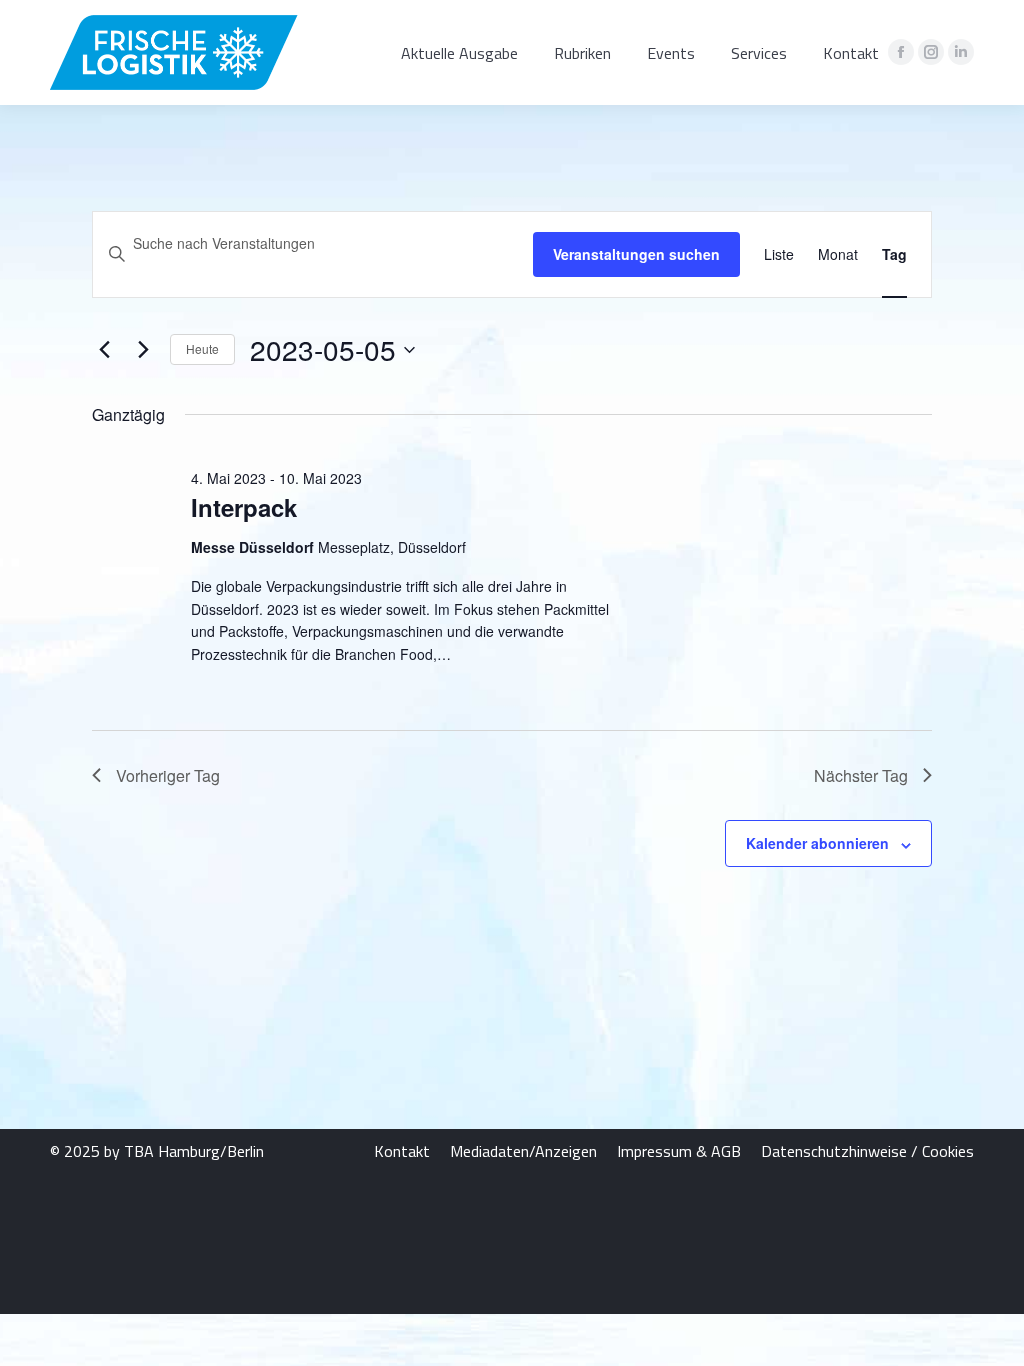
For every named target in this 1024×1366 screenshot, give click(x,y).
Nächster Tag (861, 775)
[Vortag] (104, 350)
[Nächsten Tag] (143, 350)
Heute (202, 348)
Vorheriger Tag (168, 775)
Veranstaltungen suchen (636, 254)
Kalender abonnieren (817, 843)
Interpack (244, 507)
